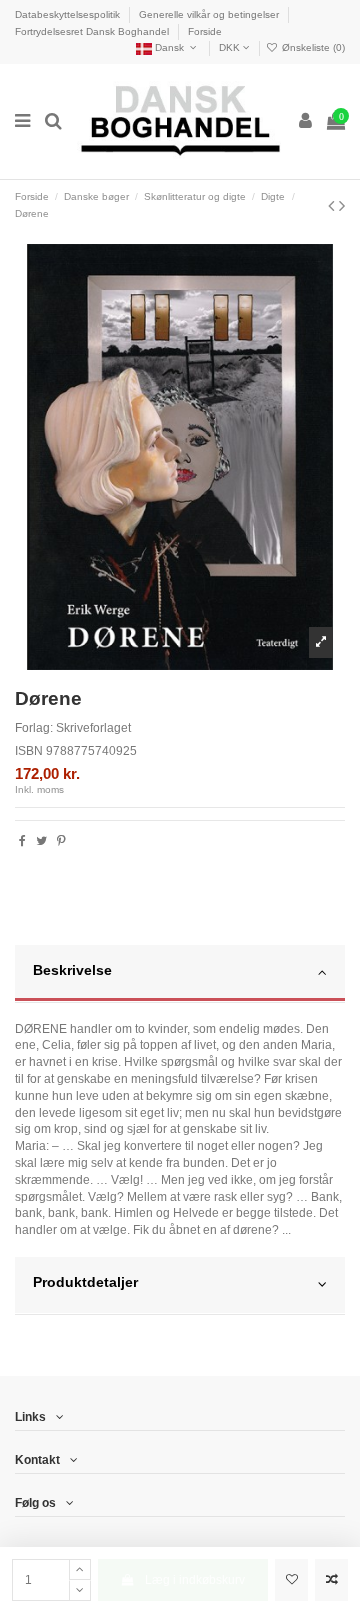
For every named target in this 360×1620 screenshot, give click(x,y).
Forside (205, 31)
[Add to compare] (331, 1580)
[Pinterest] (61, 841)
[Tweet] (41, 841)
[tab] (180, 974)
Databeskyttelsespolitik (69, 14)
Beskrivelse (72, 970)
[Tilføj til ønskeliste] (291, 1580)
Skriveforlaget (93, 728)
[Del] (22, 841)
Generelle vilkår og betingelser (210, 14)
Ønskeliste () (312, 47)
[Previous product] (333, 206)
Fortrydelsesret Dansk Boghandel (93, 31)
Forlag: (34, 728)
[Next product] (342, 206)
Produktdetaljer (85, 1282)
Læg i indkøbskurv (195, 1580)
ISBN (29, 751)
